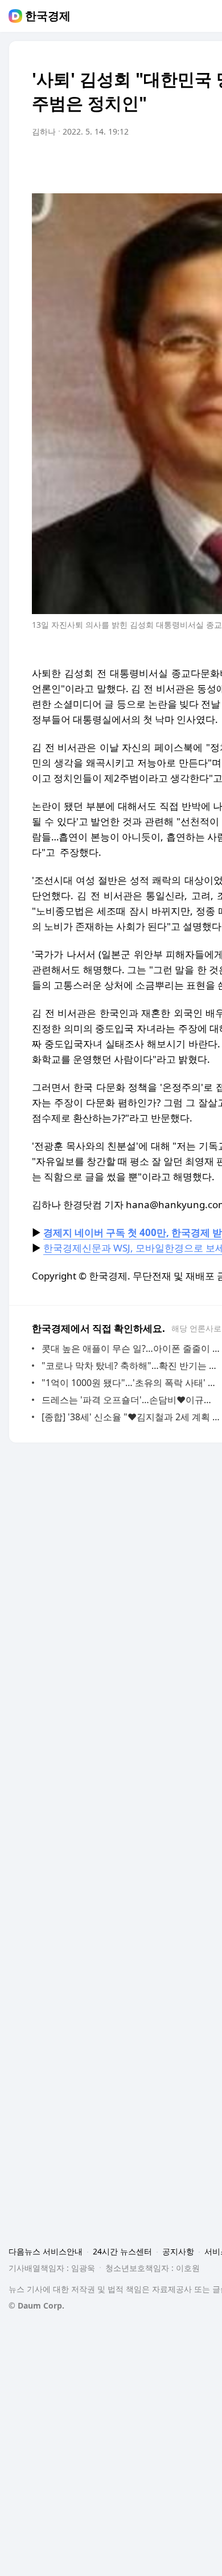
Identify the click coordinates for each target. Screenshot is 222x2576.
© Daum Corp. (36, 2305)
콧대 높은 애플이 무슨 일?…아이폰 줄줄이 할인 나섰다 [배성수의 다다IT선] (131, 1348)
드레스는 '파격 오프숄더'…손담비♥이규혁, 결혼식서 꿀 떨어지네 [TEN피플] (131, 1400)
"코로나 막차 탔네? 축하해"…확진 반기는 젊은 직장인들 (131, 1366)
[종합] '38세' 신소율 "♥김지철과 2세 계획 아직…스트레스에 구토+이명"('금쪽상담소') (131, 1417)
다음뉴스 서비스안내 (46, 2251)
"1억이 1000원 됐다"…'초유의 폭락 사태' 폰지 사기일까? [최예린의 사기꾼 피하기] (131, 1383)
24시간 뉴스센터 (122, 2251)
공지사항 (178, 2251)
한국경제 (48, 16)
